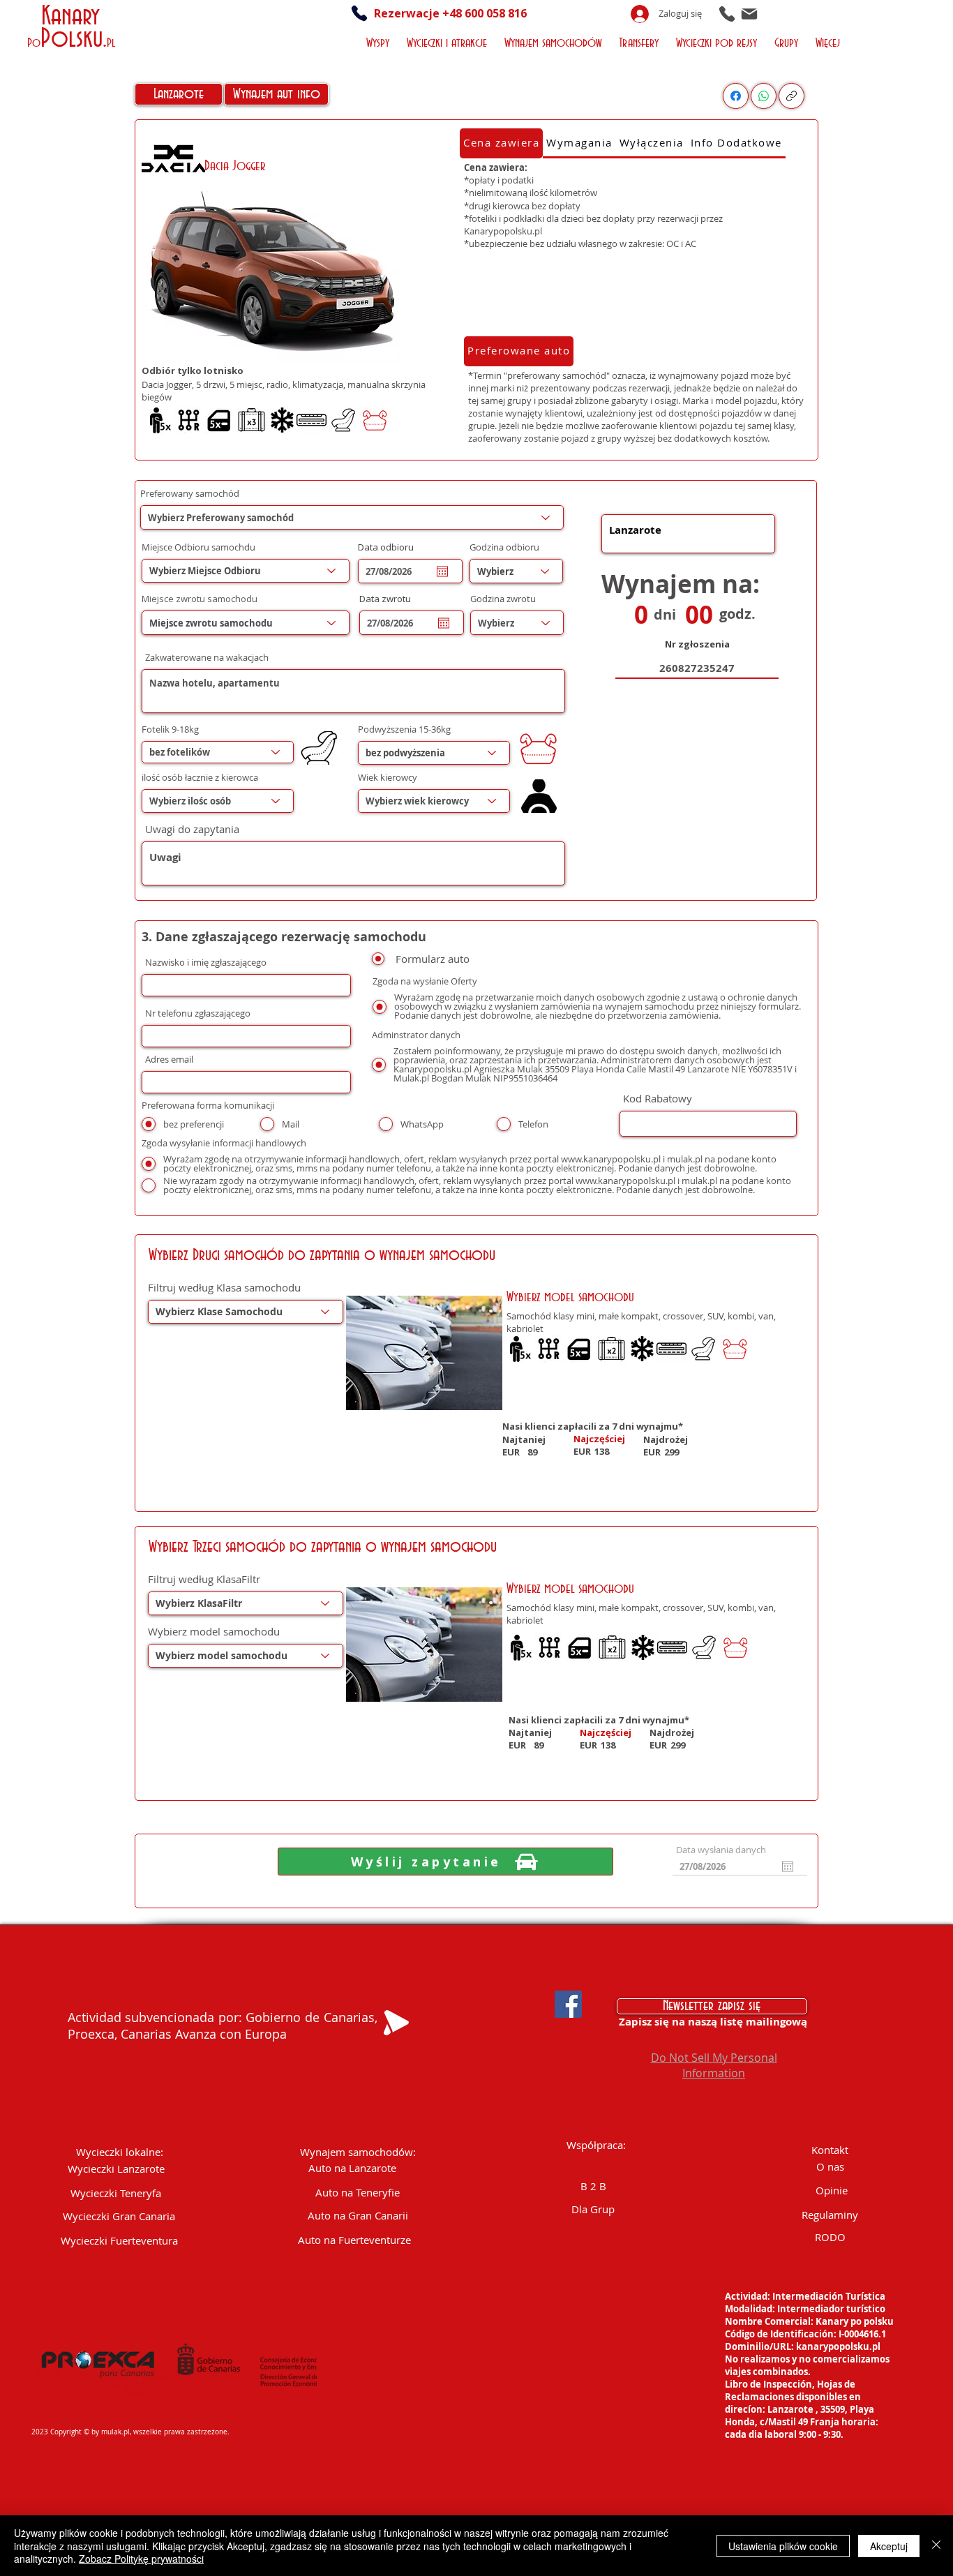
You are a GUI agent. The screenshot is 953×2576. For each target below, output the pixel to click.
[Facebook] (736, 96)
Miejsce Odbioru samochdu (198, 547)
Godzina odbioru (504, 547)
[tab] (501, 143)
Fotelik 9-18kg (170, 729)
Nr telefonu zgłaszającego (198, 1013)
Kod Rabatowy (658, 1099)
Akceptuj (889, 2546)
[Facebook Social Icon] (568, 2004)
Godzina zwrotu (503, 599)
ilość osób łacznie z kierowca (200, 778)
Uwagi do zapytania (192, 829)
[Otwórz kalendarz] (442, 571)
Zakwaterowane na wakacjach (207, 658)
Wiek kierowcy (388, 778)
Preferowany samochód (190, 494)
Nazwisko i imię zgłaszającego (206, 963)
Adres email (169, 1059)
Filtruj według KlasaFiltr (204, 1579)
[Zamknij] (936, 2546)
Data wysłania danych (721, 1850)
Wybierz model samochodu (214, 1632)
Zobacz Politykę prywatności (141, 2559)
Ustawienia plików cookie (783, 2546)
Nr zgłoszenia (697, 644)
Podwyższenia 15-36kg (404, 729)
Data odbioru (392, 547)
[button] (380, 42)
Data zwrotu (391, 599)
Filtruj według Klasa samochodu (224, 1288)
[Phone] (727, 14)
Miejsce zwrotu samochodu (200, 599)
